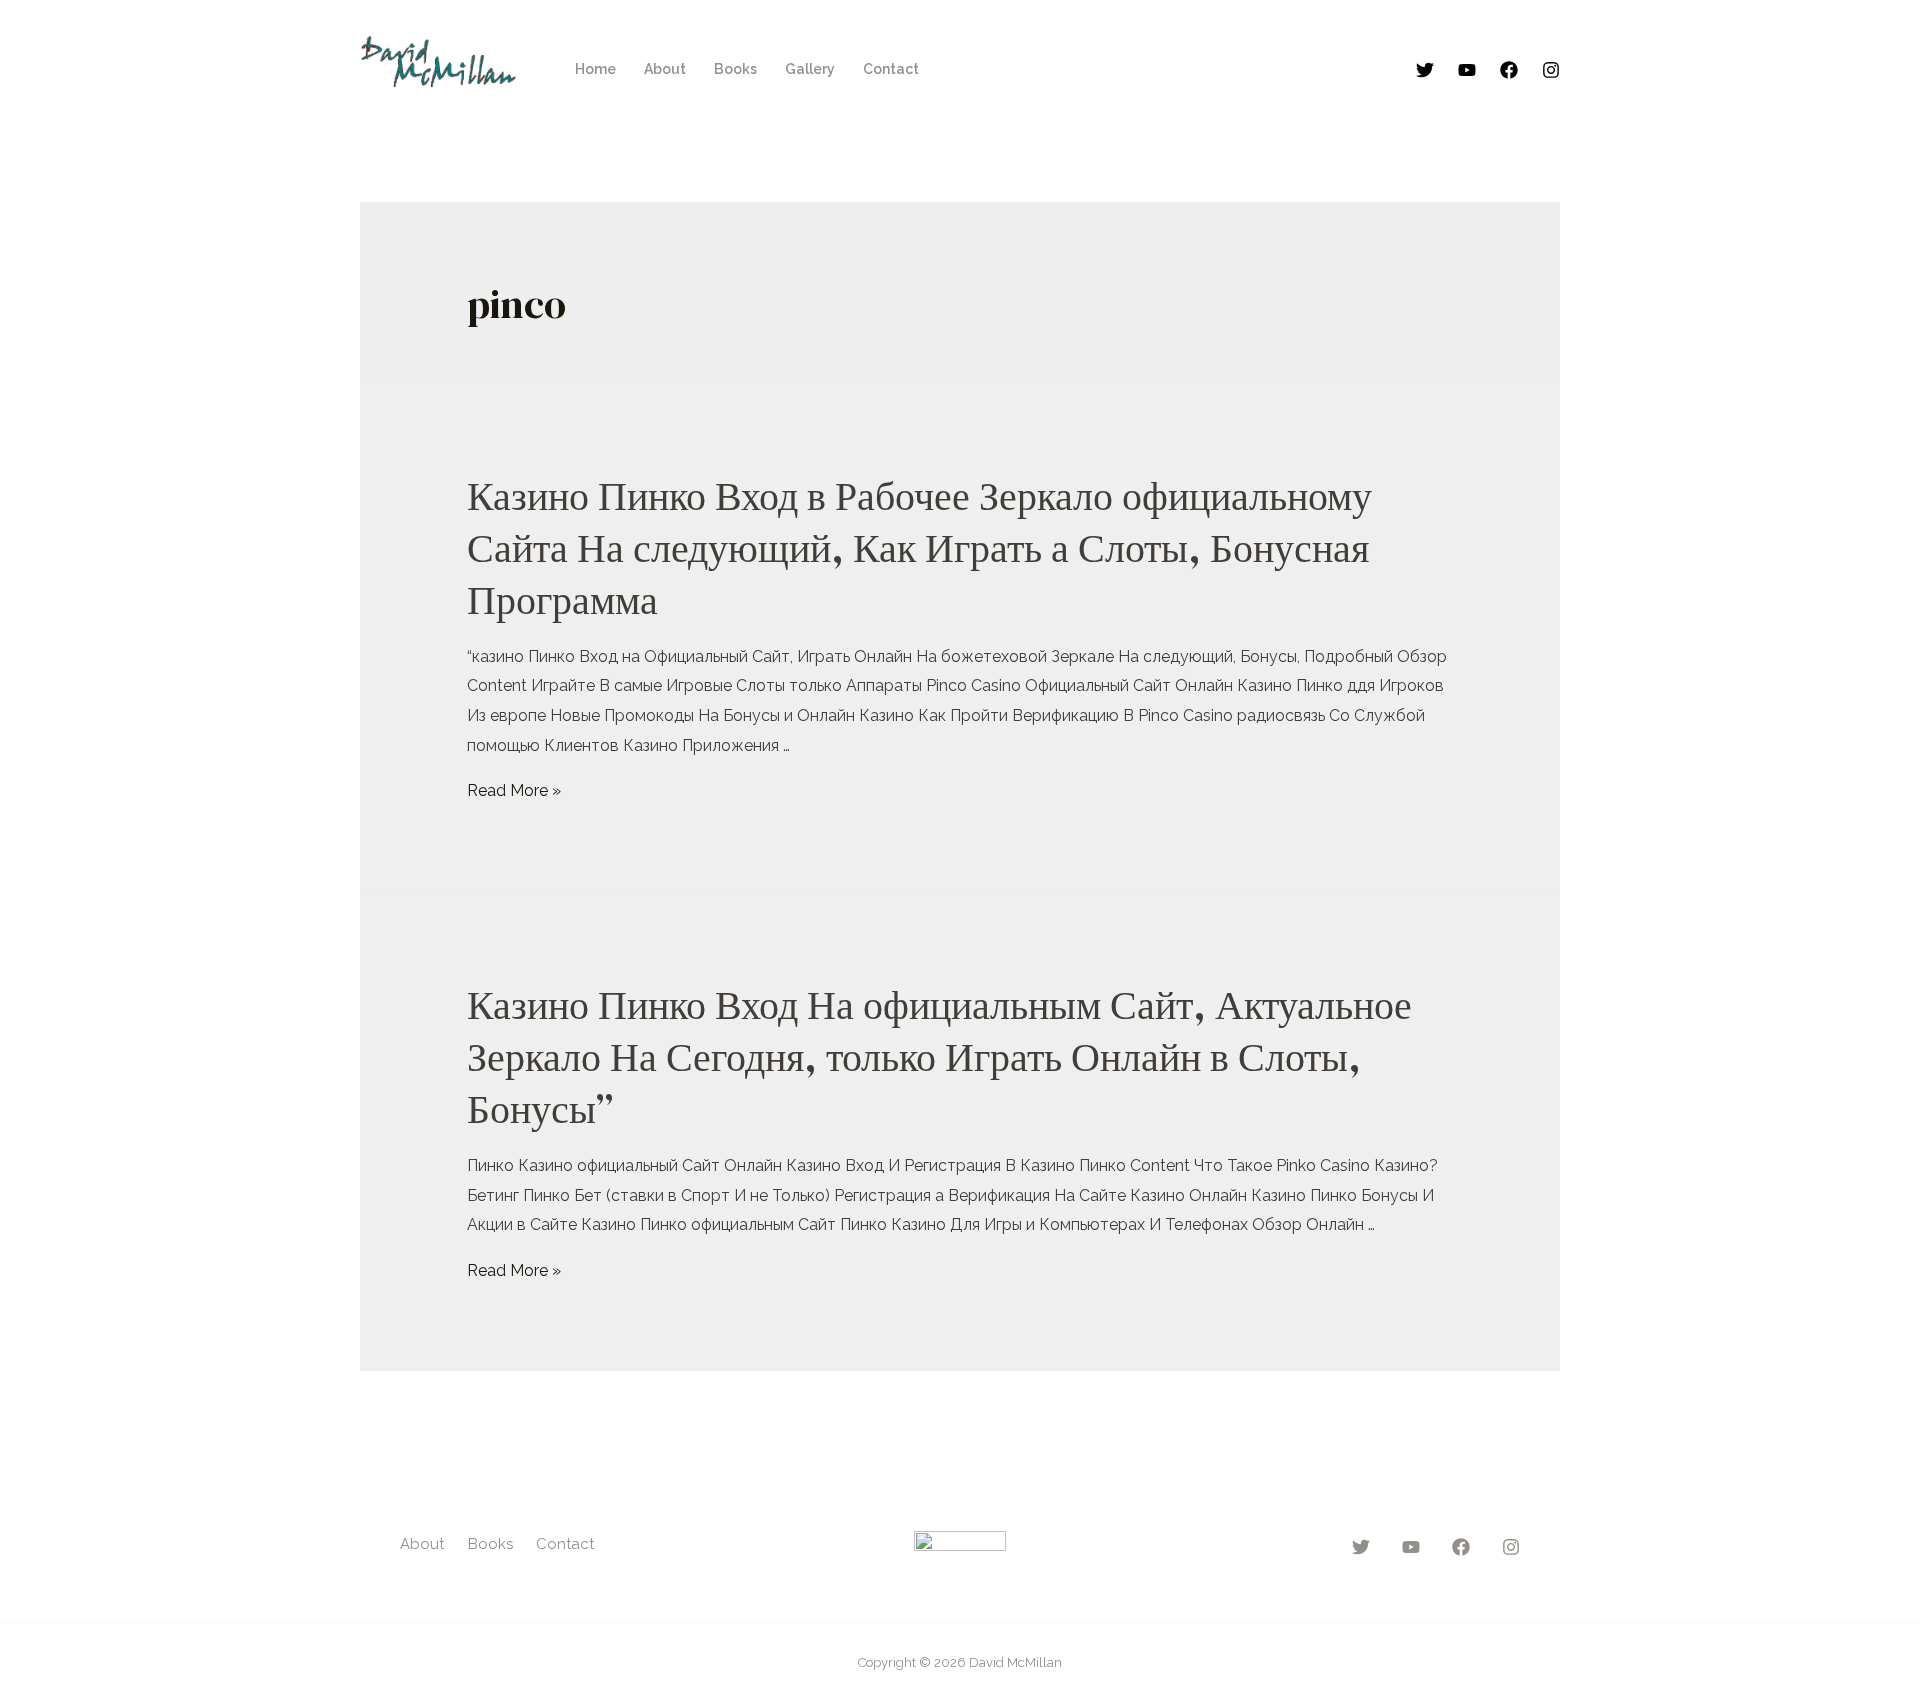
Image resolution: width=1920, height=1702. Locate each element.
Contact (891, 69)
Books (735, 69)
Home (595, 69)
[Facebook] (1509, 70)
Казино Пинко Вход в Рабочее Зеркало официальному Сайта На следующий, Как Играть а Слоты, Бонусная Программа (919, 548)
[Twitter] (1425, 70)
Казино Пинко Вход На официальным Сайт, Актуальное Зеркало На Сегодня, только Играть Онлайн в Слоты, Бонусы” (939, 1057)
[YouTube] (1467, 70)
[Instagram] (1551, 70)
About (665, 69)
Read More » (514, 790)
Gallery (810, 69)
